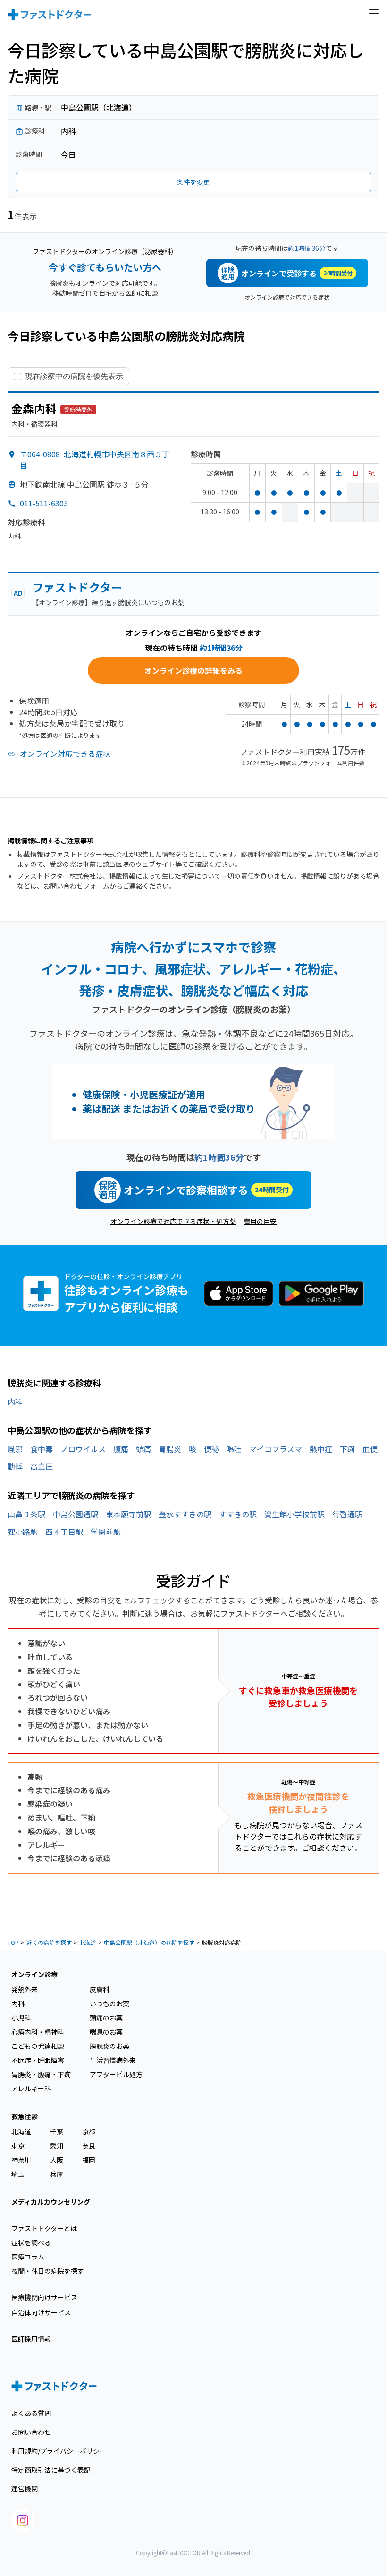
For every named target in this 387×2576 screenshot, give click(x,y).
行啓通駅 (347, 1514)
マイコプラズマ (276, 1449)
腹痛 (121, 1449)
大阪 (57, 2160)
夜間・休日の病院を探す (48, 2271)
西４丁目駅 (64, 1532)
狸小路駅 (23, 1532)
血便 (370, 1449)
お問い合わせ (31, 2432)
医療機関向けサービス (44, 2297)
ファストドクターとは (44, 2228)
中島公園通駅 (76, 1514)
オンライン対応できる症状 (65, 753)
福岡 (89, 2160)
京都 (89, 2131)
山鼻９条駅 (26, 1514)
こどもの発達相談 (38, 2046)
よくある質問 (31, 2413)
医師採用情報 (31, 2339)
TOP (13, 1942)
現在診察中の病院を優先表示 (74, 376)
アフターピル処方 (116, 2074)
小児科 (21, 2018)
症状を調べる (31, 2242)
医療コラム (28, 2257)
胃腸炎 (170, 1449)
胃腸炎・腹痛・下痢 (41, 2074)
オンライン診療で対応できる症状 (287, 297)
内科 (15, 1402)
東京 (18, 2146)
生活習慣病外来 (113, 2060)
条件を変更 (193, 182)
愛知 (57, 2146)
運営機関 (25, 2489)
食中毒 (42, 1449)
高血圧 (42, 1466)
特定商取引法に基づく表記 (51, 2470)
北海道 (88, 1942)
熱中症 (321, 1449)
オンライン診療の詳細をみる (193, 670)
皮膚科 (100, 1989)
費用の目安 (260, 1221)
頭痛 (143, 1449)
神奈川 (21, 2160)
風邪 (15, 1449)
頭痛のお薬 (106, 2018)
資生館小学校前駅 (294, 1514)
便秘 (211, 1449)
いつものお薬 (109, 2003)
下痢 (347, 1449)
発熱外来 (25, 1989)
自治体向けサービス (41, 2312)
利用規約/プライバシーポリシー (59, 2451)
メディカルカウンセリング (51, 2202)
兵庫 (57, 2174)
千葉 (57, 2131)
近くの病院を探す (49, 1942)
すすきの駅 (238, 1514)
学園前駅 (106, 1532)
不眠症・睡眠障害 (38, 2060)
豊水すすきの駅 (185, 1514)
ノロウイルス (83, 1449)
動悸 (15, 1466)
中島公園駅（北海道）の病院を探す (149, 1942)
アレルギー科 (31, 2088)
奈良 (89, 2146)
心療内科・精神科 (38, 2032)
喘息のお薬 (106, 2032)
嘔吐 (234, 1449)
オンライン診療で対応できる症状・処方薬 (173, 1221)
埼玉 (18, 2174)
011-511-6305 (44, 503)
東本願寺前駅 (128, 1514)
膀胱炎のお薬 (109, 2046)
